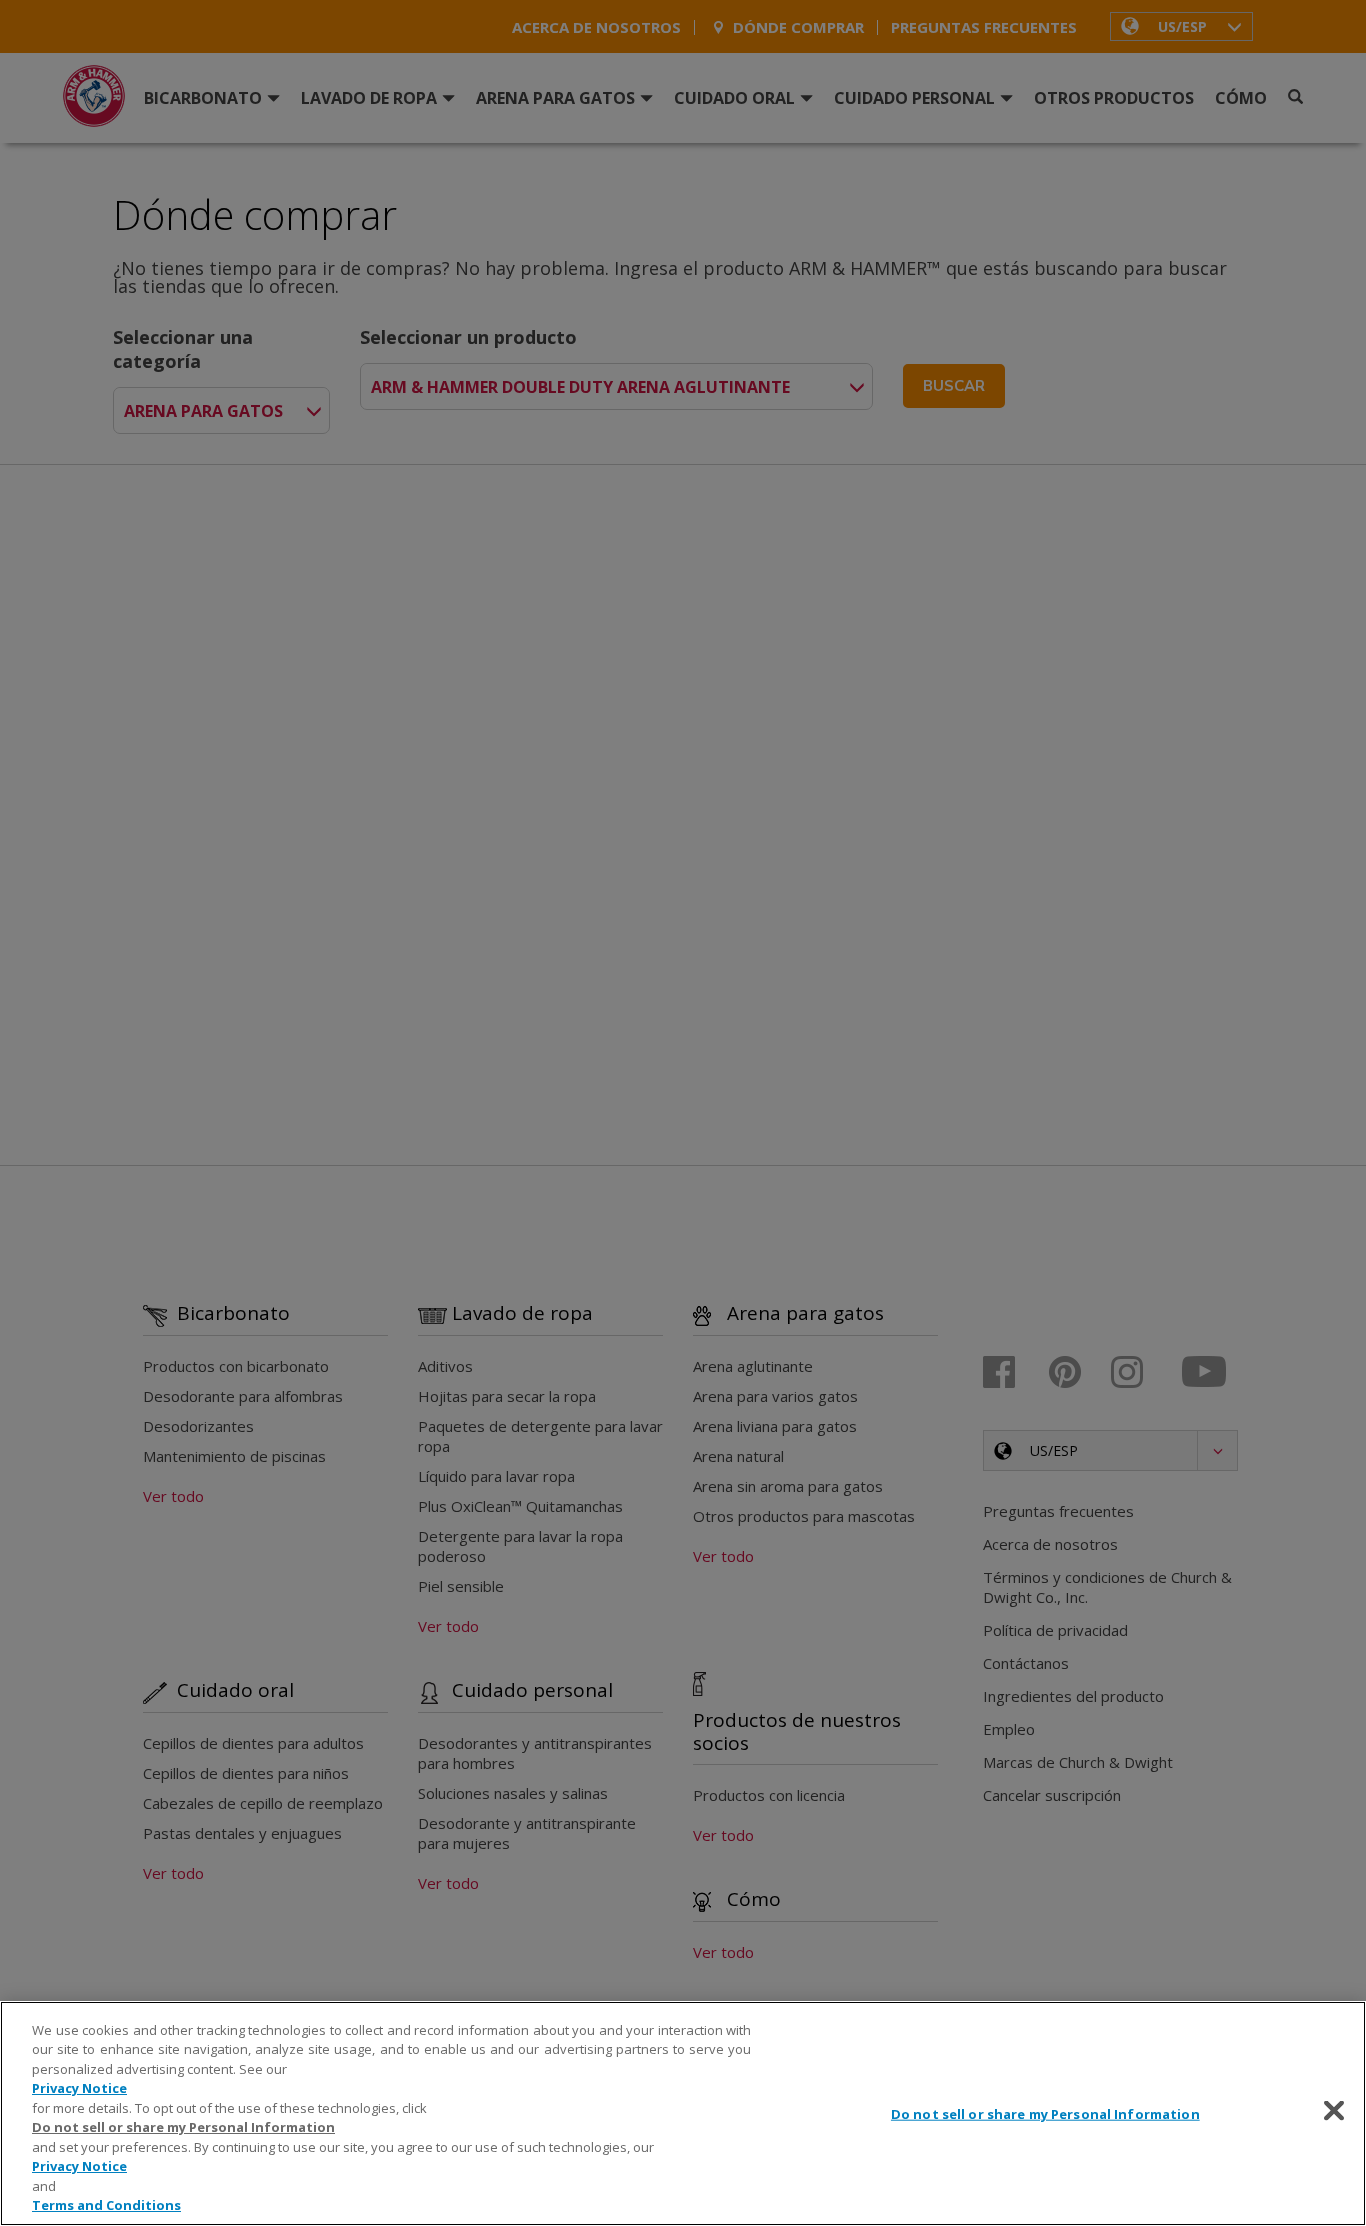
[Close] (1334, 2111)
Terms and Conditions (106, 2205)
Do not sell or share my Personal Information (1045, 2114)
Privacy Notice (79, 2088)
